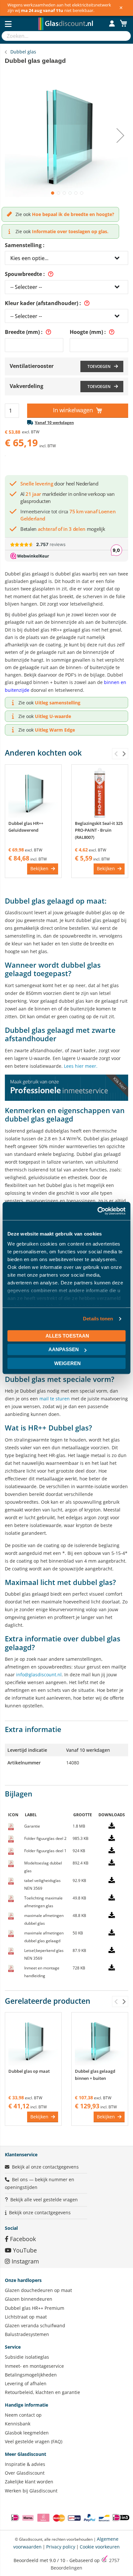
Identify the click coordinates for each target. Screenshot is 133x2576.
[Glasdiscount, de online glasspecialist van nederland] (67, 17)
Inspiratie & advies (25, 2464)
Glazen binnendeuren (29, 2299)
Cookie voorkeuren (100, 2547)
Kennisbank (18, 2424)
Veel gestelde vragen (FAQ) (34, 2441)
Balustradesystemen (27, 2334)
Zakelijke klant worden (29, 2482)
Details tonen (98, 1319)
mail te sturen (55, 1399)
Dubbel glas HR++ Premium (35, 2308)
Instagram (25, 2261)
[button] (52, 192)
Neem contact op (23, 2415)
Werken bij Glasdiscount (31, 2491)
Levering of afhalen (26, 2383)
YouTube (24, 2250)
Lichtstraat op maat (26, 2317)
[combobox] (60, 36)
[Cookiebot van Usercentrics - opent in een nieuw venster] (97, 1211)
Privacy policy (61, 2547)
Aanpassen (64, 1349)
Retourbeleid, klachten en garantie (42, 2392)
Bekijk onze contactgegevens (40, 2212)
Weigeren (67, 1363)
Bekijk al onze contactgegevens (45, 2167)
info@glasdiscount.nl (39, 1675)
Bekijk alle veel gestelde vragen (44, 2200)
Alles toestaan (67, 1336)
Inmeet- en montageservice (34, 2366)
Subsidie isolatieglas (27, 2357)
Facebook (22, 2239)
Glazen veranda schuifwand (35, 2325)
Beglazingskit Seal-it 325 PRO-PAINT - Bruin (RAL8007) (99, 830)
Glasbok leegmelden (27, 2433)
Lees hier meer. (81, 1066)
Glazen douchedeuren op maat (38, 2290)
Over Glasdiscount (25, 2473)
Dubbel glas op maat (29, 2071)
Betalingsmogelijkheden (31, 2375)
